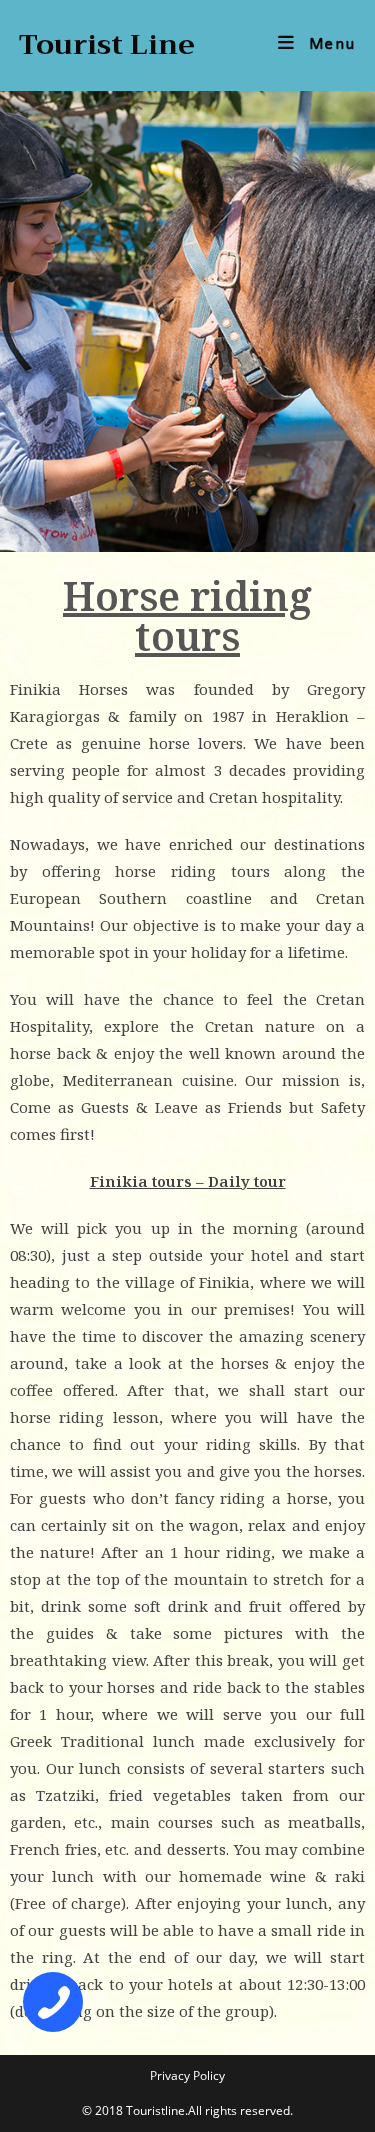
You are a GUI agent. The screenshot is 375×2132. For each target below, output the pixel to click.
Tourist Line (107, 44)
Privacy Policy (187, 2075)
